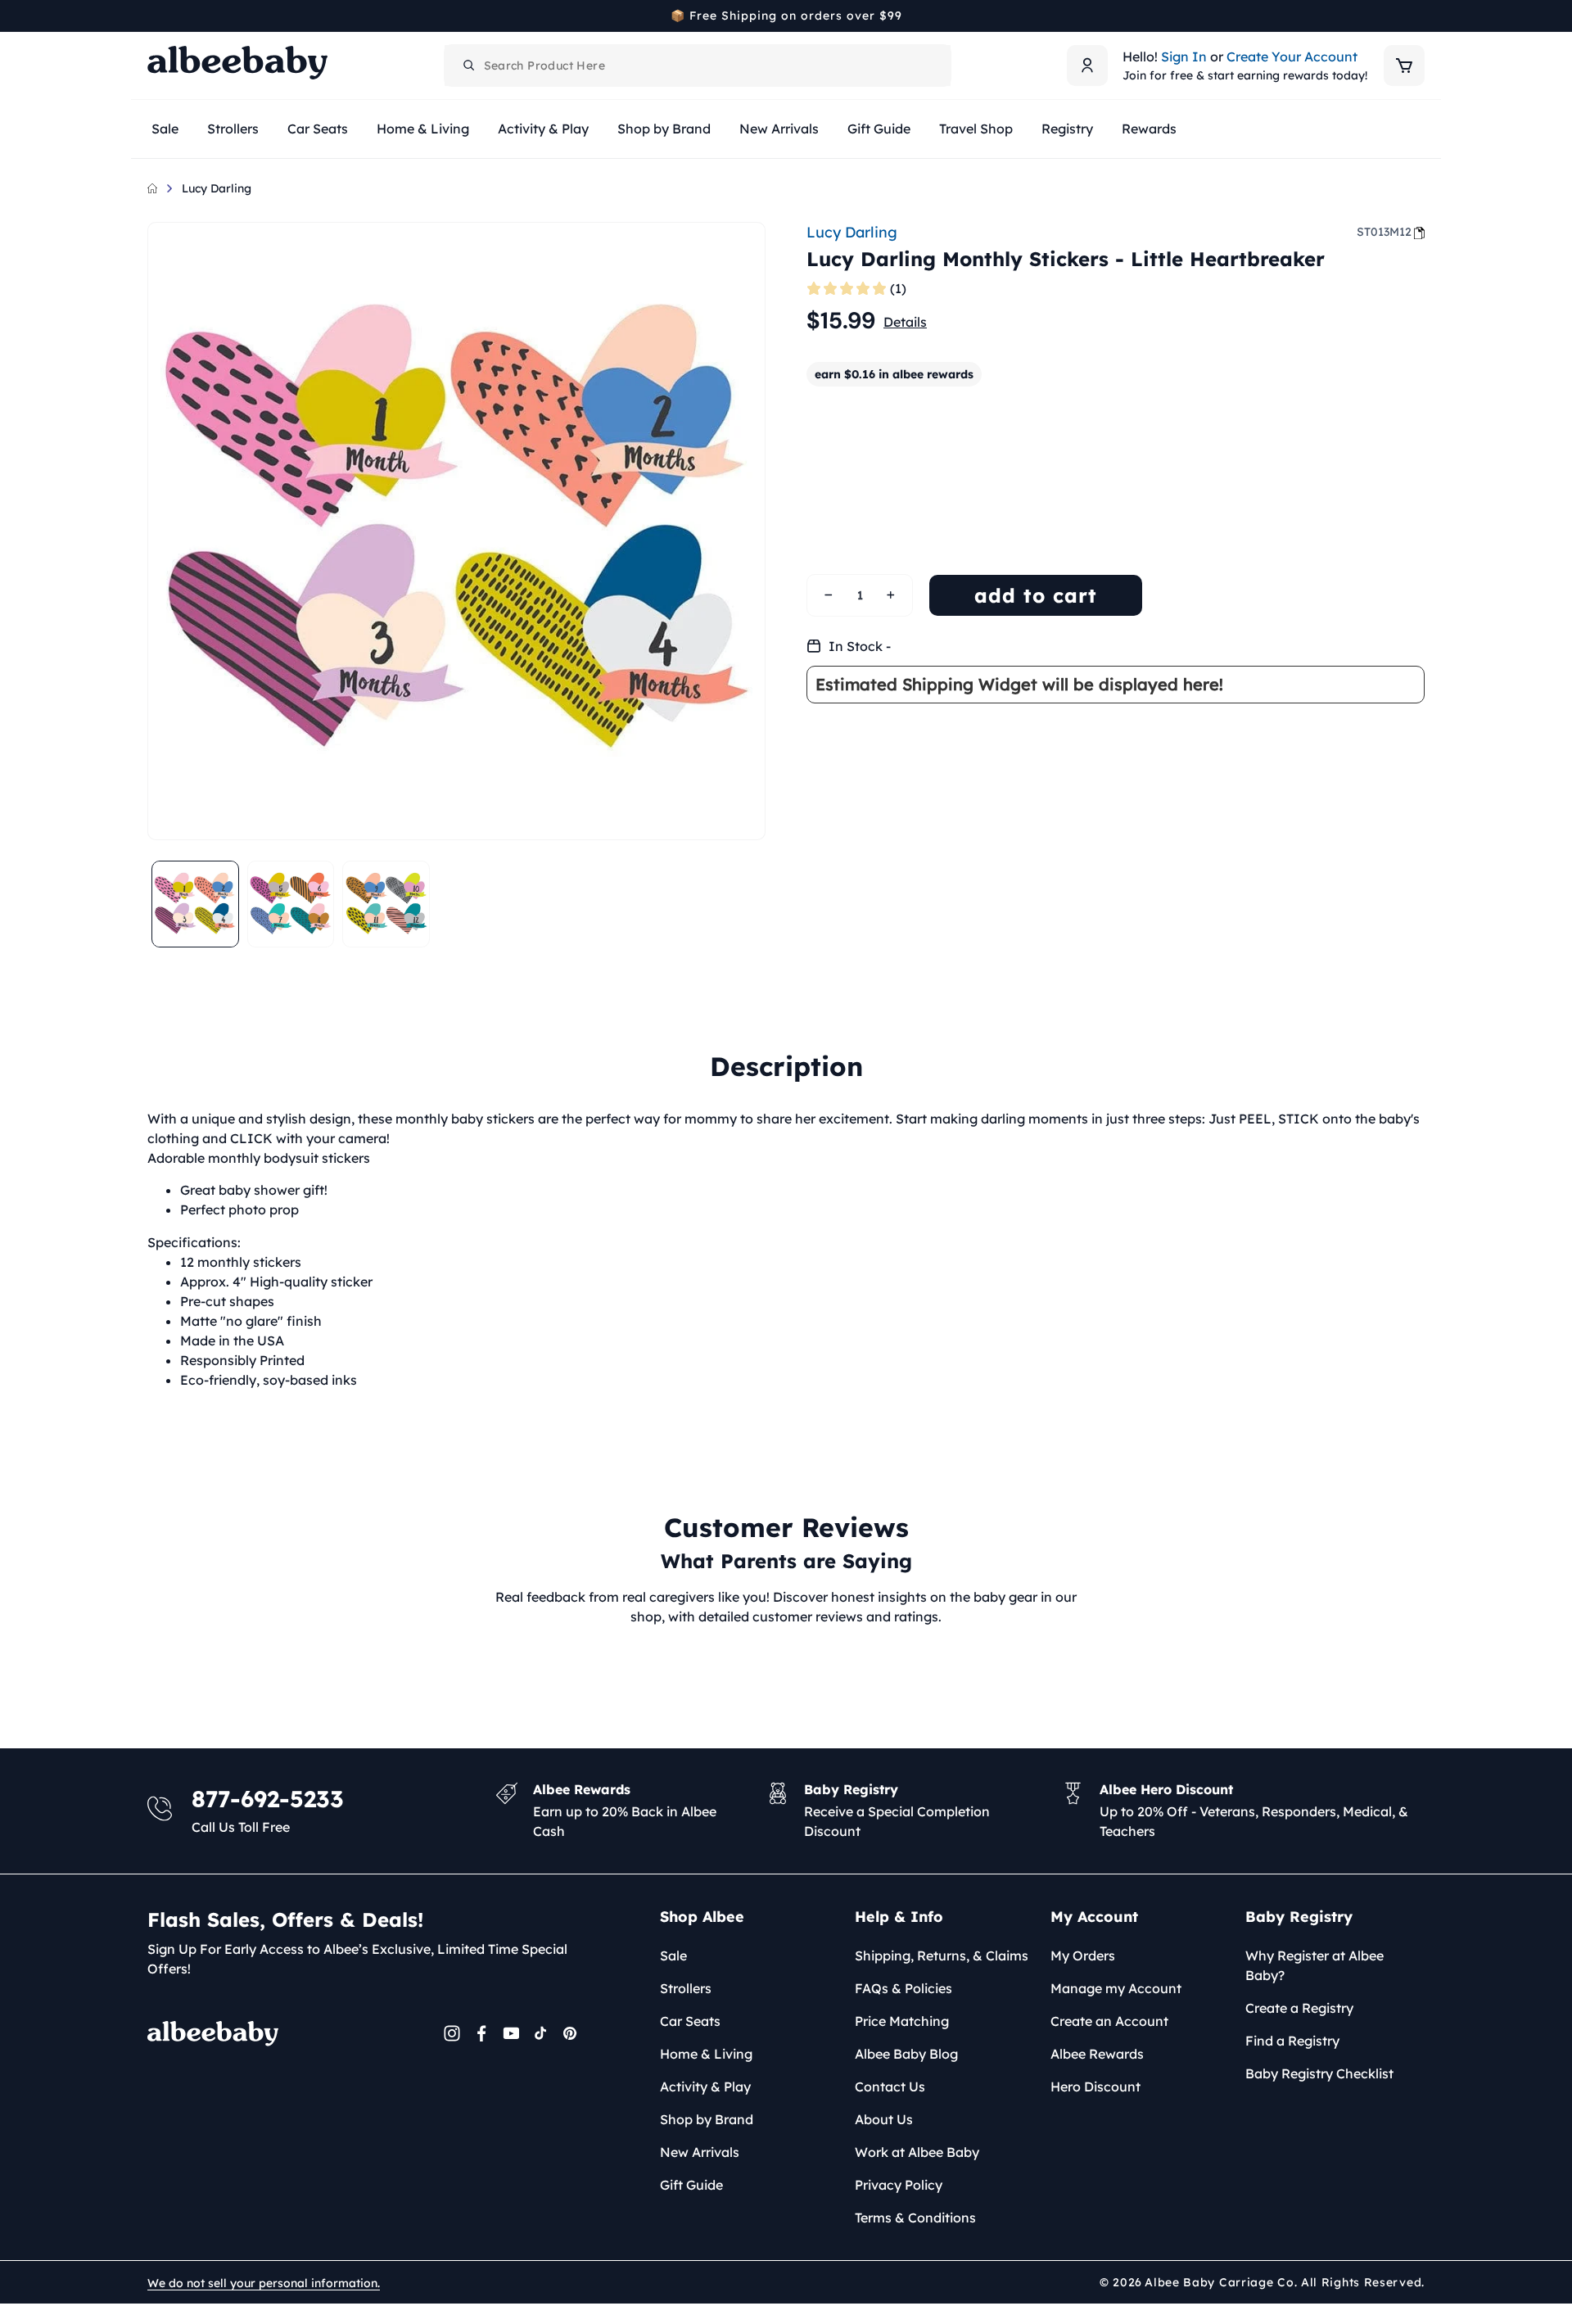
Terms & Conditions (915, 2218)
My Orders (1083, 1956)
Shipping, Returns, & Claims (942, 1956)
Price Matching (902, 2021)
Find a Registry (1292, 2041)
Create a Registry (1299, 2008)
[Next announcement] (1419, 16)
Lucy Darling (217, 188)
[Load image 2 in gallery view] (291, 904)
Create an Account (1109, 2021)
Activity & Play (705, 2087)
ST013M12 (1384, 232)
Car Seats (690, 2021)
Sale (673, 1956)
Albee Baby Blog (906, 2054)
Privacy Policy (899, 2185)
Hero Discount (1095, 2087)
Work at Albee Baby (917, 2152)
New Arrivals (700, 2152)
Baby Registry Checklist (1319, 2073)
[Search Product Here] (469, 66)
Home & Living (706, 2054)
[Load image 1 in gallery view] (195, 904)
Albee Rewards (1097, 2054)
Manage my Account (1116, 1988)
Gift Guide (691, 2185)
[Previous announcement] (153, 16)
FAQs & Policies (903, 1988)
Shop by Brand (707, 2119)
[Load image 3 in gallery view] (386, 904)
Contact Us (890, 2087)
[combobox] (698, 66)
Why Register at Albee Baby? (1315, 1965)
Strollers (686, 1988)
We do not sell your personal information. (264, 2283)
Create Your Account (1292, 57)
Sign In (1184, 57)
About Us (884, 2119)
